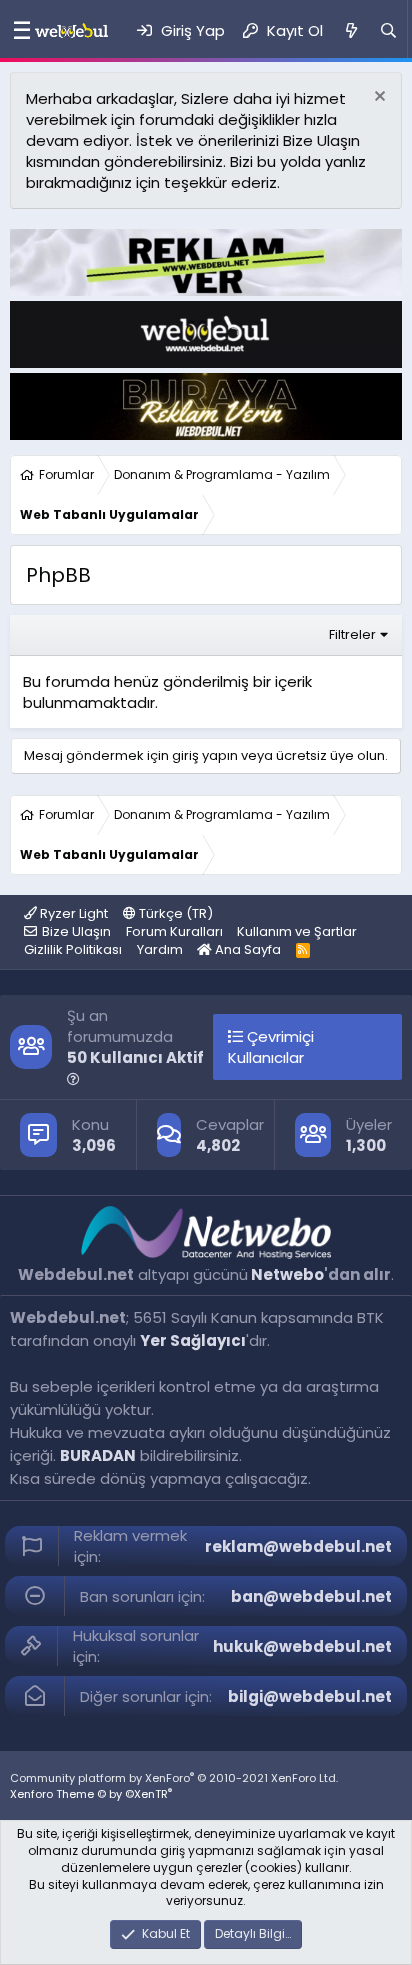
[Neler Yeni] (350, 30)
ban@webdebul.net (311, 1596)
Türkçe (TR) (174, 913)
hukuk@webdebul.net (302, 1646)
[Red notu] (377, 98)
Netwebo (287, 1274)
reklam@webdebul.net (298, 1546)
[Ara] (388, 30)
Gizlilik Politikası (73, 949)
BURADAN (98, 1455)
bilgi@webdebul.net (310, 1696)
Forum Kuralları (174, 931)
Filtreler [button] (352, 634)
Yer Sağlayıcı (193, 1340)
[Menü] (17, 31)
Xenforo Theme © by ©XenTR (91, 1794)
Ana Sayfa (246, 949)
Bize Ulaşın (76, 931)
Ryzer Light (72, 913)
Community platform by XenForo (174, 1778)
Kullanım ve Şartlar (297, 931)
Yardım (160, 949)
